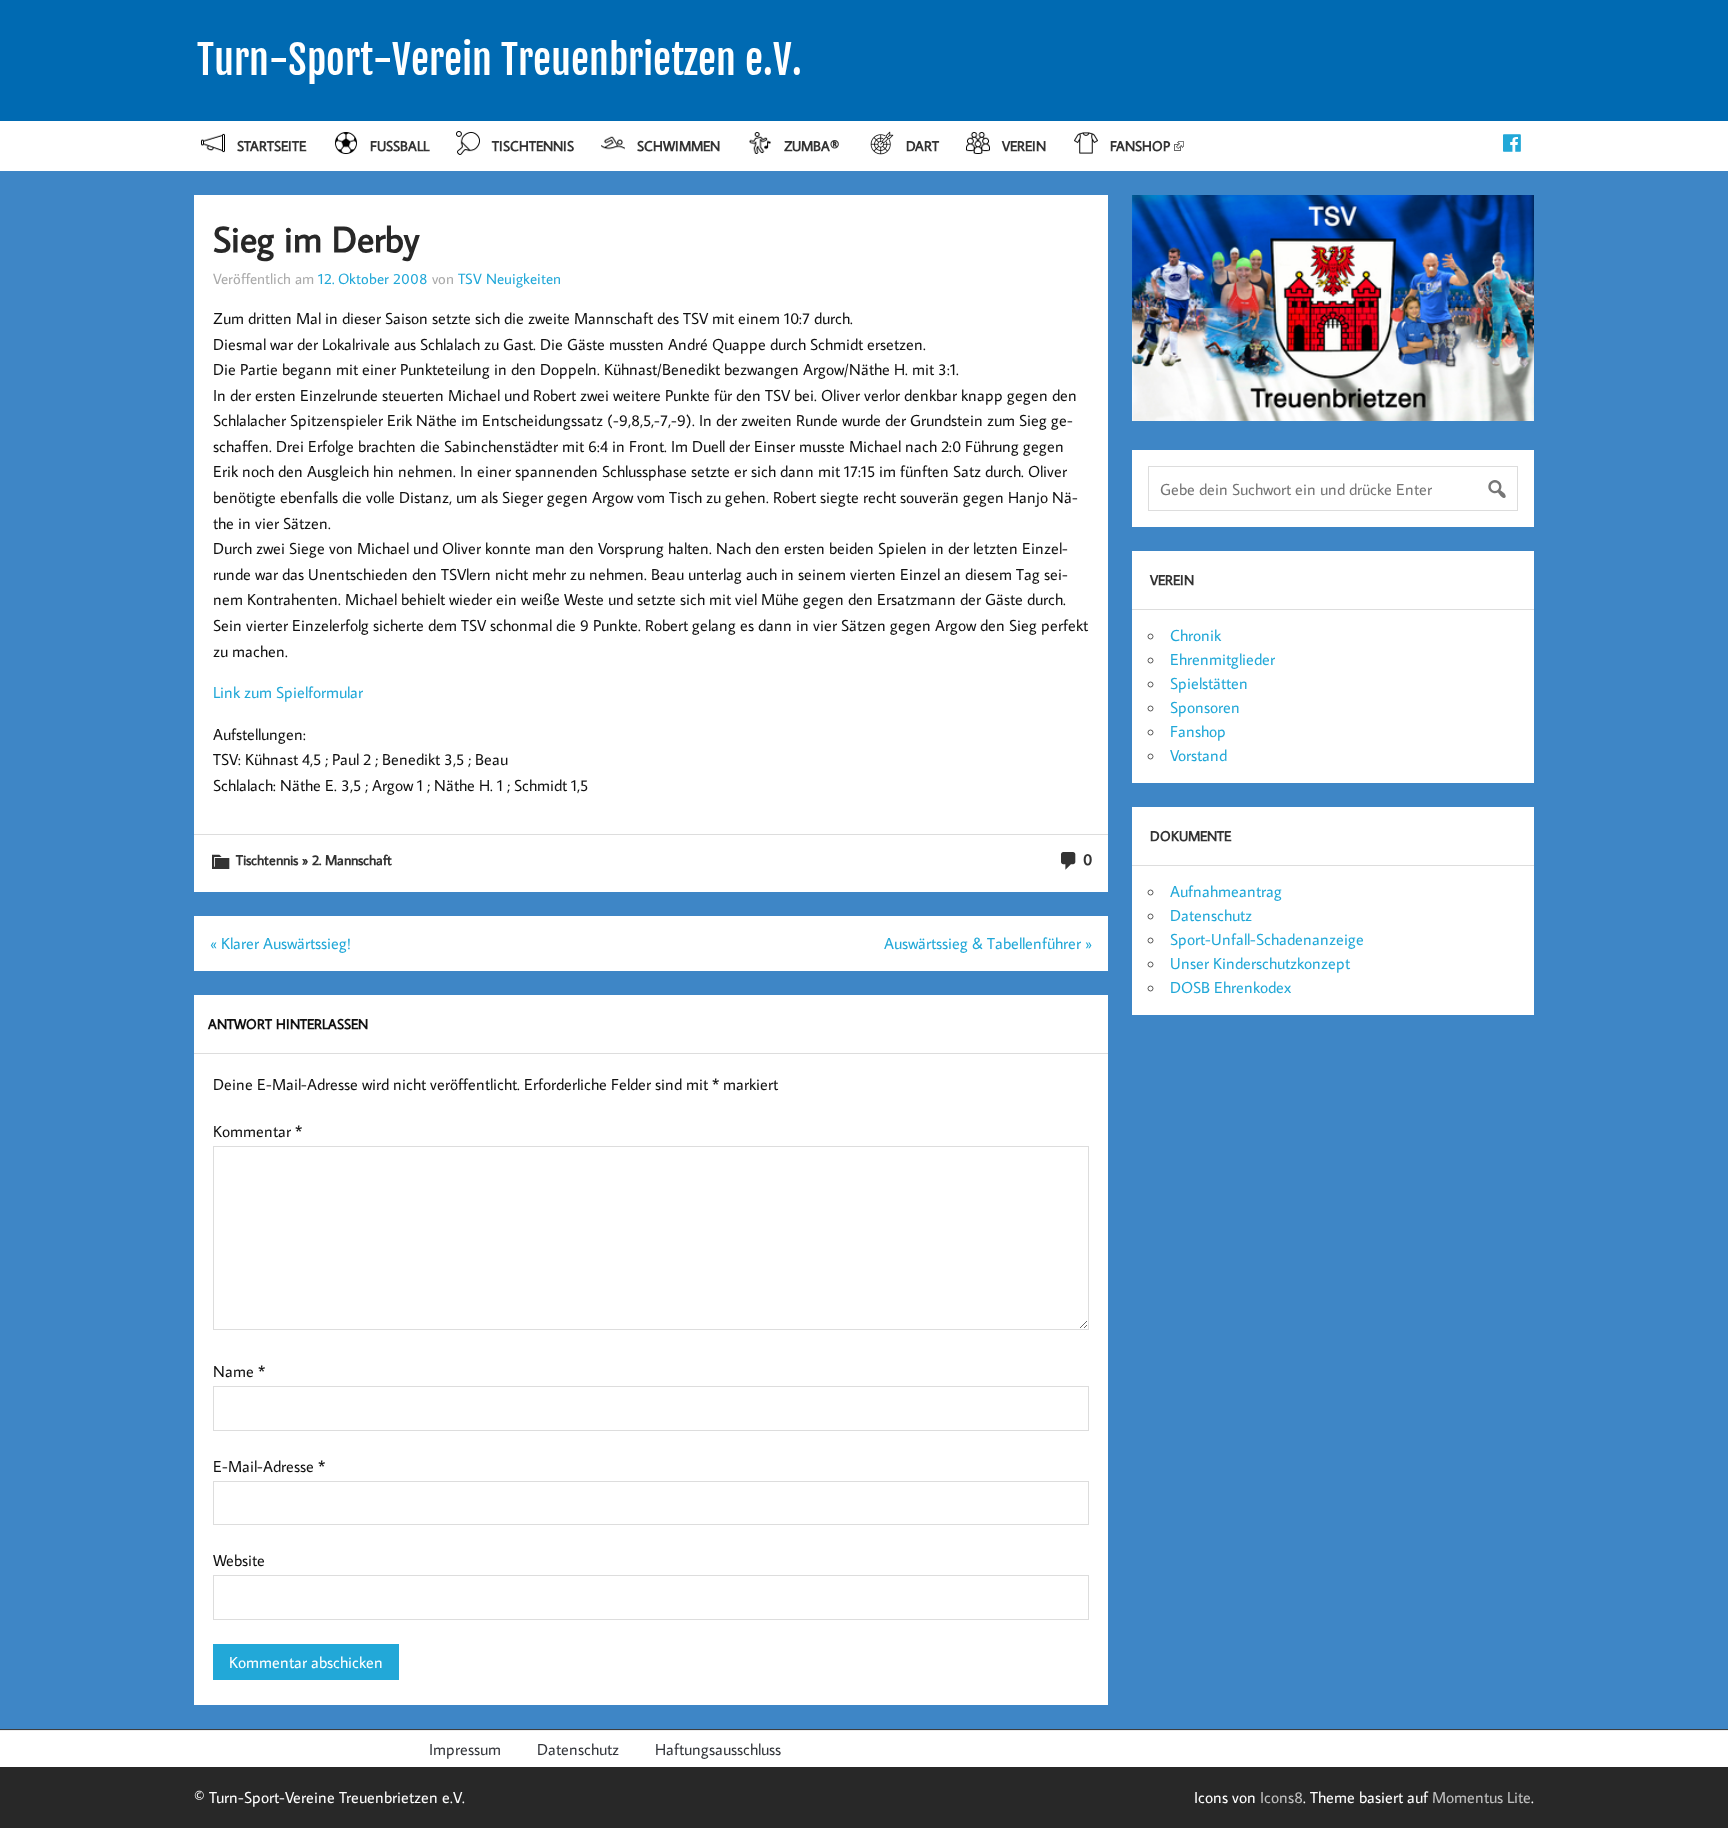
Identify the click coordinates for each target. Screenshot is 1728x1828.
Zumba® (813, 145)
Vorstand (1198, 755)
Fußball (399, 145)
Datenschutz (1211, 915)
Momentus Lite (1481, 1797)
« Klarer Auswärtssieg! (280, 943)
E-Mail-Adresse (269, 1466)
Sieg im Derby (316, 238)
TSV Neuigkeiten (509, 278)
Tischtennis (533, 145)
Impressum (465, 1749)
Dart (922, 145)
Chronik (1195, 635)
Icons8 (1281, 1797)
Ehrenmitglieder (1222, 659)
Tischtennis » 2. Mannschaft (314, 859)
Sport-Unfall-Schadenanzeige (1267, 939)
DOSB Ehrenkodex (1230, 987)
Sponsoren (1205, 707)
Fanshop (1140, 145)
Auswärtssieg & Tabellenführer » (988, 943)
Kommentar (257, 1131)
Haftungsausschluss (718, 1749)
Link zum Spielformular (288, 692)
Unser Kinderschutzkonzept (1260, 963)
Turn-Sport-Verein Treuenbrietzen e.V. (499, 60)
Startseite (271, 145)
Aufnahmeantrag (1226, 891)
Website (239, 1560)
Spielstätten (1209, 683)
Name (239, 1371)
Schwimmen (678, 145)
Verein (1024, 145)
